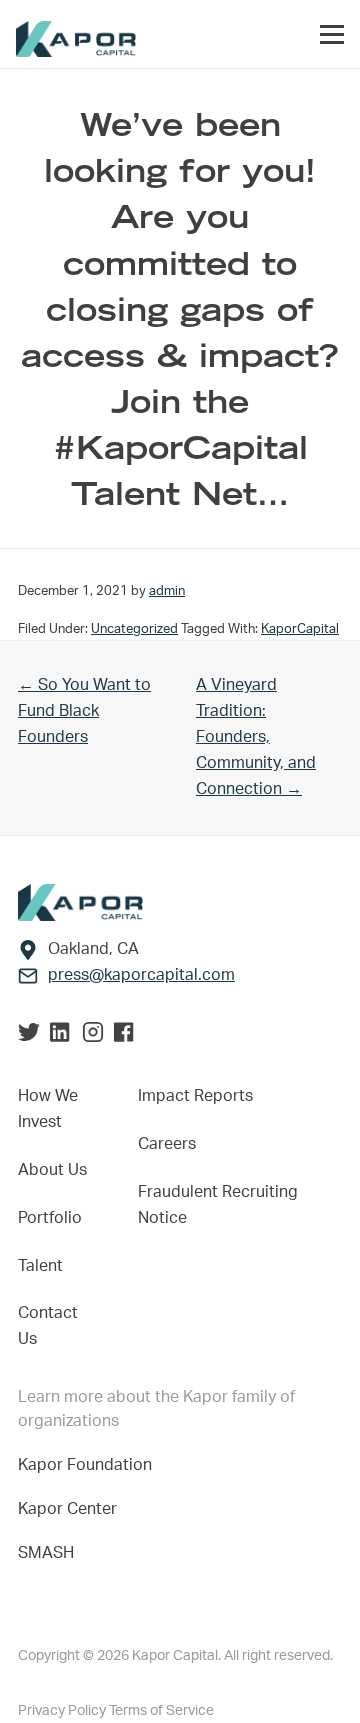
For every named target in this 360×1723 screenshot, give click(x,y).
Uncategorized (134, 629)
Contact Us (48, 1326)
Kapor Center (71, 1509)
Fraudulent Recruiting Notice (218, 1205)
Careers (167, 1144)
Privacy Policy (63, 1711)
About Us (52, 1170)
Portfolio (50, 1218)
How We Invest (48, 1109)
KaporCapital (300, 629)
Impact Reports (195, 1096)
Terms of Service (161, 1711)
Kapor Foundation (89, 1465)
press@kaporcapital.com (141, 975)
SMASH (46, 1553)
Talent (40, 1266)
